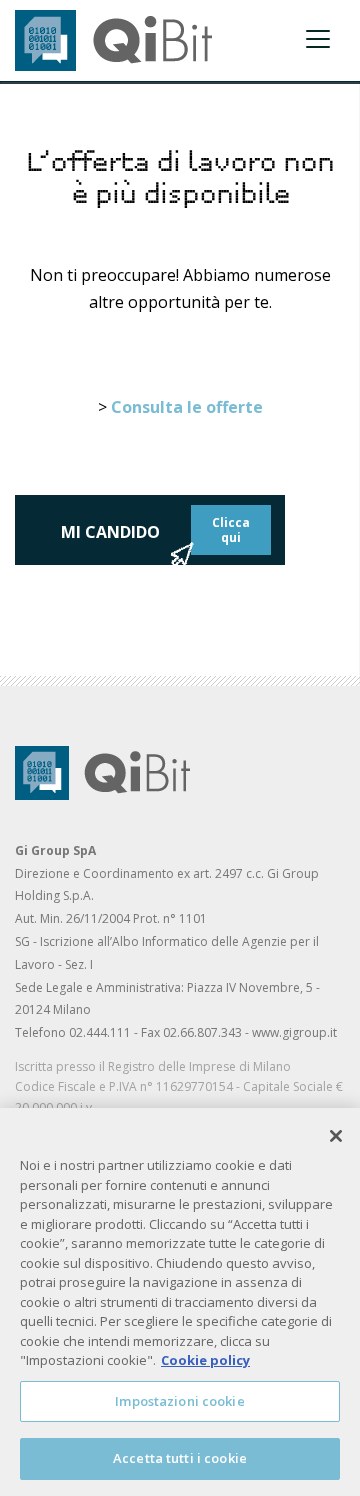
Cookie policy (205, 1360)
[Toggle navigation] (318, 39)
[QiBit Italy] (113, 38)
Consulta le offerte (187, 407)
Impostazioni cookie (179, 1401)
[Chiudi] (336, 1136)
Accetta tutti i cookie (180, 1458)
